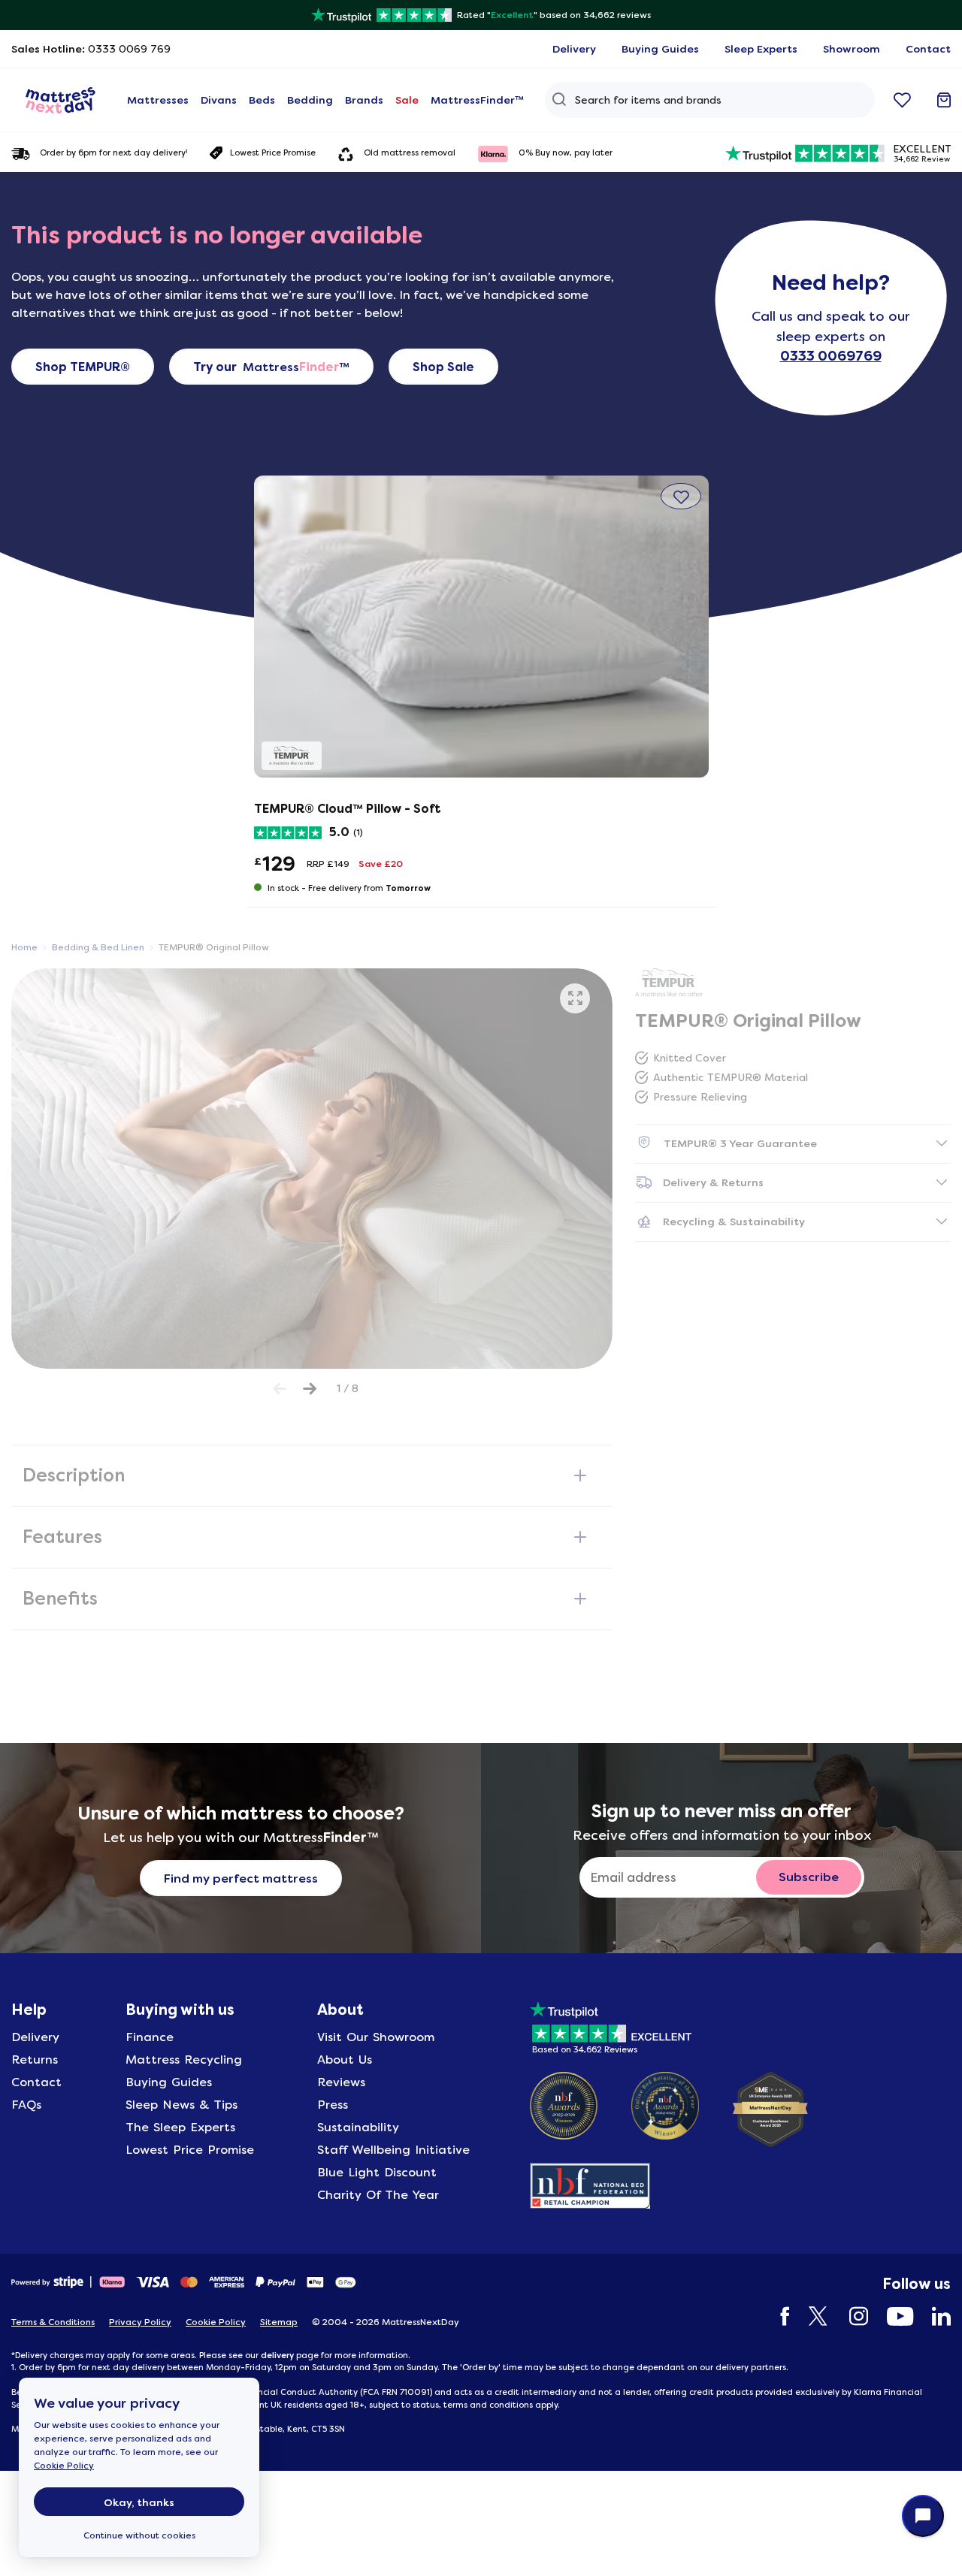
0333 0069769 (831, 356)
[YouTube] (892, 2316)
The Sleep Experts (180, 2127)
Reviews (341, 2082)
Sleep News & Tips (182, 2105)
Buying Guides (169, 2082)
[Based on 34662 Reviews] (611, 2025)
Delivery (35, 2037)
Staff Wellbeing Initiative (393, 2150)
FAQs (26, 2105)
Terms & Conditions (53, 2322)
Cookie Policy (64, 2466)
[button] (681, 496)
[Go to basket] (944, 100)
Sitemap (279, 2322)
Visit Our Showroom (376, 2037)
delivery (277, 2355)
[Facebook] (778, 2316)
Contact (36, 2082)
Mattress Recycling (184, 2060)
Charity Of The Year (378, 2195)
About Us (345, 2060)
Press (333, 2105)
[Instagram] (851, 2316)
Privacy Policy (140, 2322)
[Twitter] (812, 2316)
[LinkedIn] (934, 2316)
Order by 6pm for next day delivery (113, 153)
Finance (150, 2037)
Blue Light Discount (377, 2172)
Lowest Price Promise (273, 153)
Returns (35, 2060)
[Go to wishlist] (902, 100)
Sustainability (358, 2127)
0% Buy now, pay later (566, 153)
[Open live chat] (923, 2516)
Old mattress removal (410, 153)
